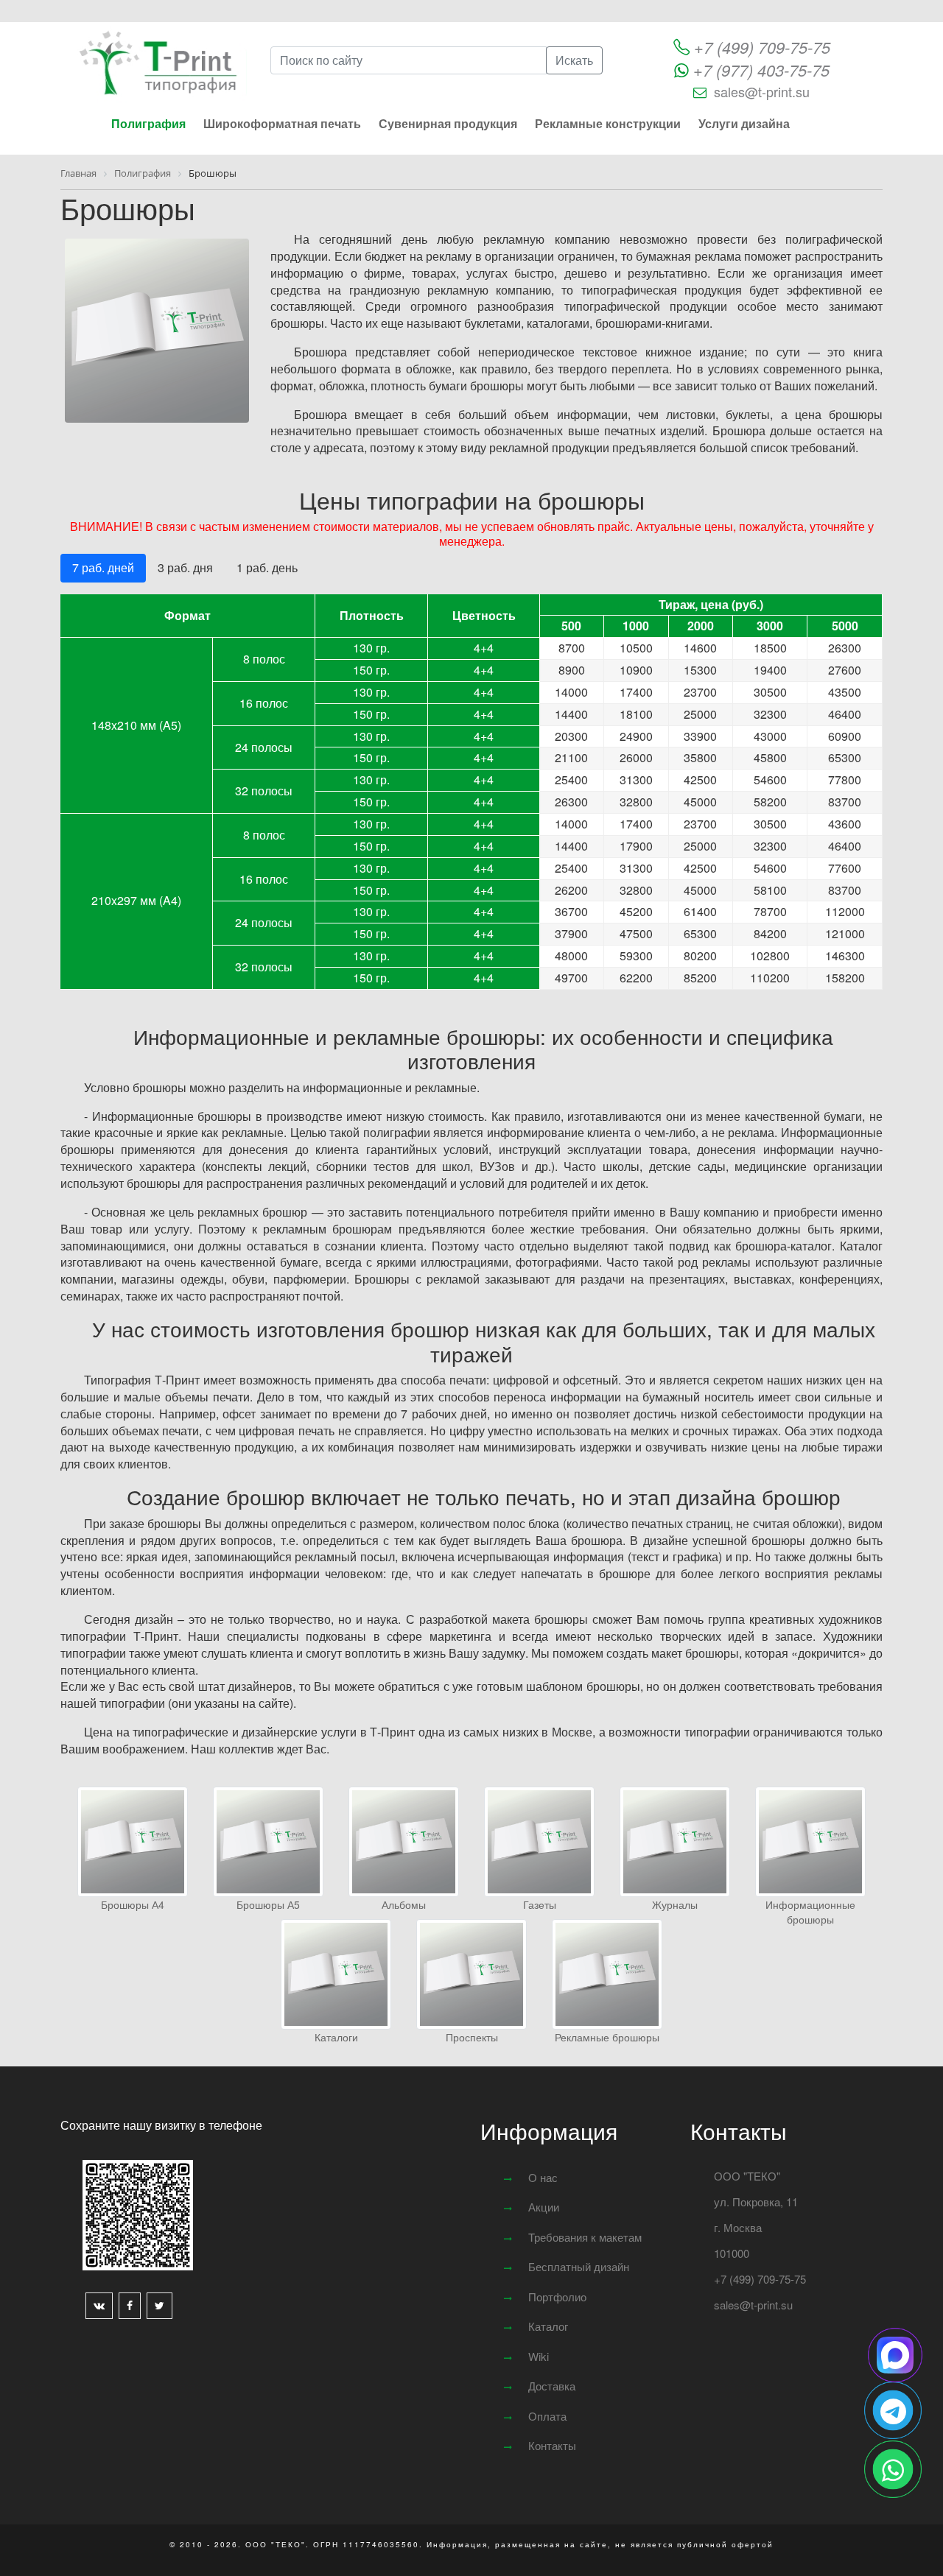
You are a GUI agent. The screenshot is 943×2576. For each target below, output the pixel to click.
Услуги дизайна (744, 123)
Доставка (552, 2386)
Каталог (548, 2326)
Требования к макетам (585, 2237)
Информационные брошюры (810, 1912)
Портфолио (557, 2297)
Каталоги (336, 2037)
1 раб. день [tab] (267, 567)
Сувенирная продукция (448, 123)
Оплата (547, 2416)
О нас (543, 2177)
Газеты (540, 1904)
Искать (574, 60)
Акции (544, 2207)
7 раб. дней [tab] (103, 567)
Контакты (552, 2445)
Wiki (539, 2356)
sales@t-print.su (762, 91)
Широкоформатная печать (282, 123)
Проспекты (472, 2037)
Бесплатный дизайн (579, 2266)
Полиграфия (148, 123)
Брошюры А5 (268, 1904)
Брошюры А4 (133, 1904)
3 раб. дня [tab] (185, 567)
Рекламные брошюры (607, 2037)
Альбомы (404, 1904)
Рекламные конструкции (608, 123)
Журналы (675, 1904)
